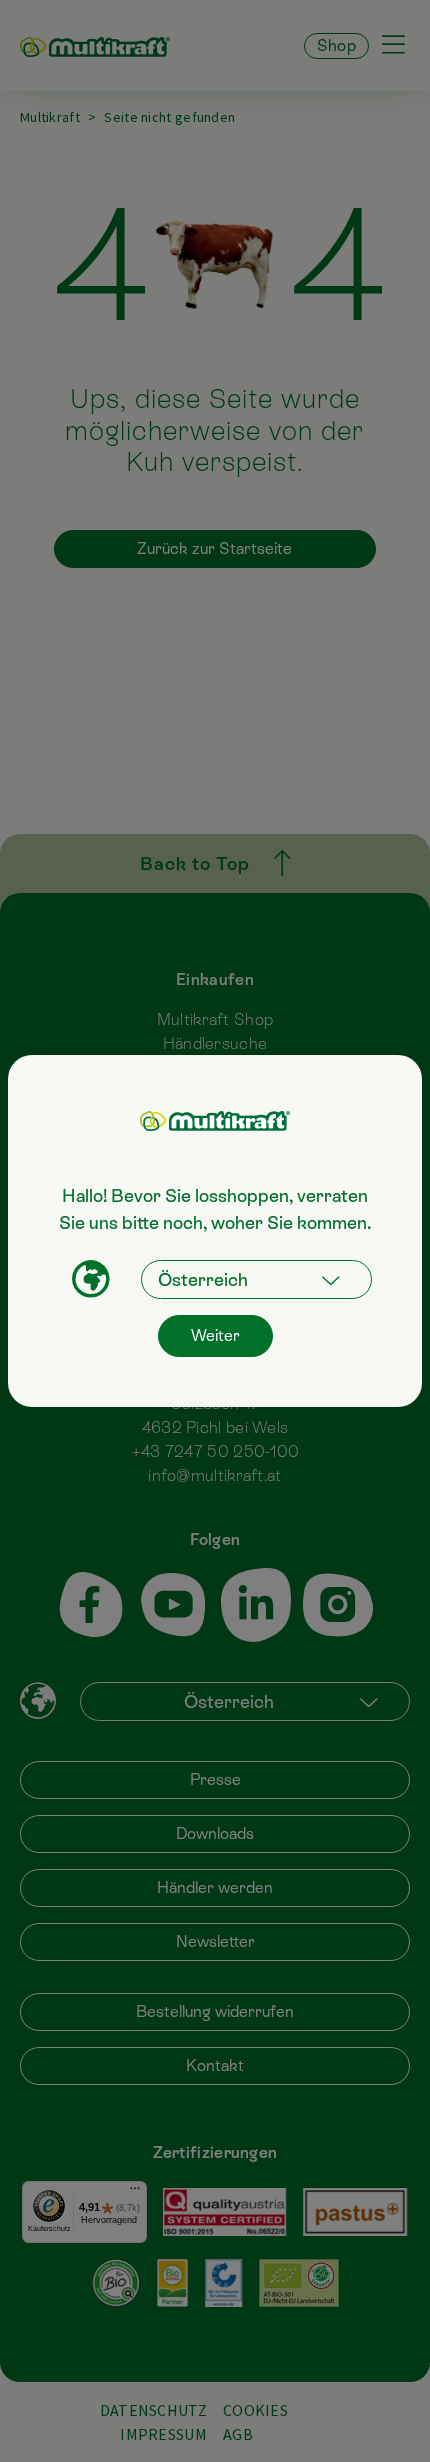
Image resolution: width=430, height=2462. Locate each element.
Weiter (215, 1335)
